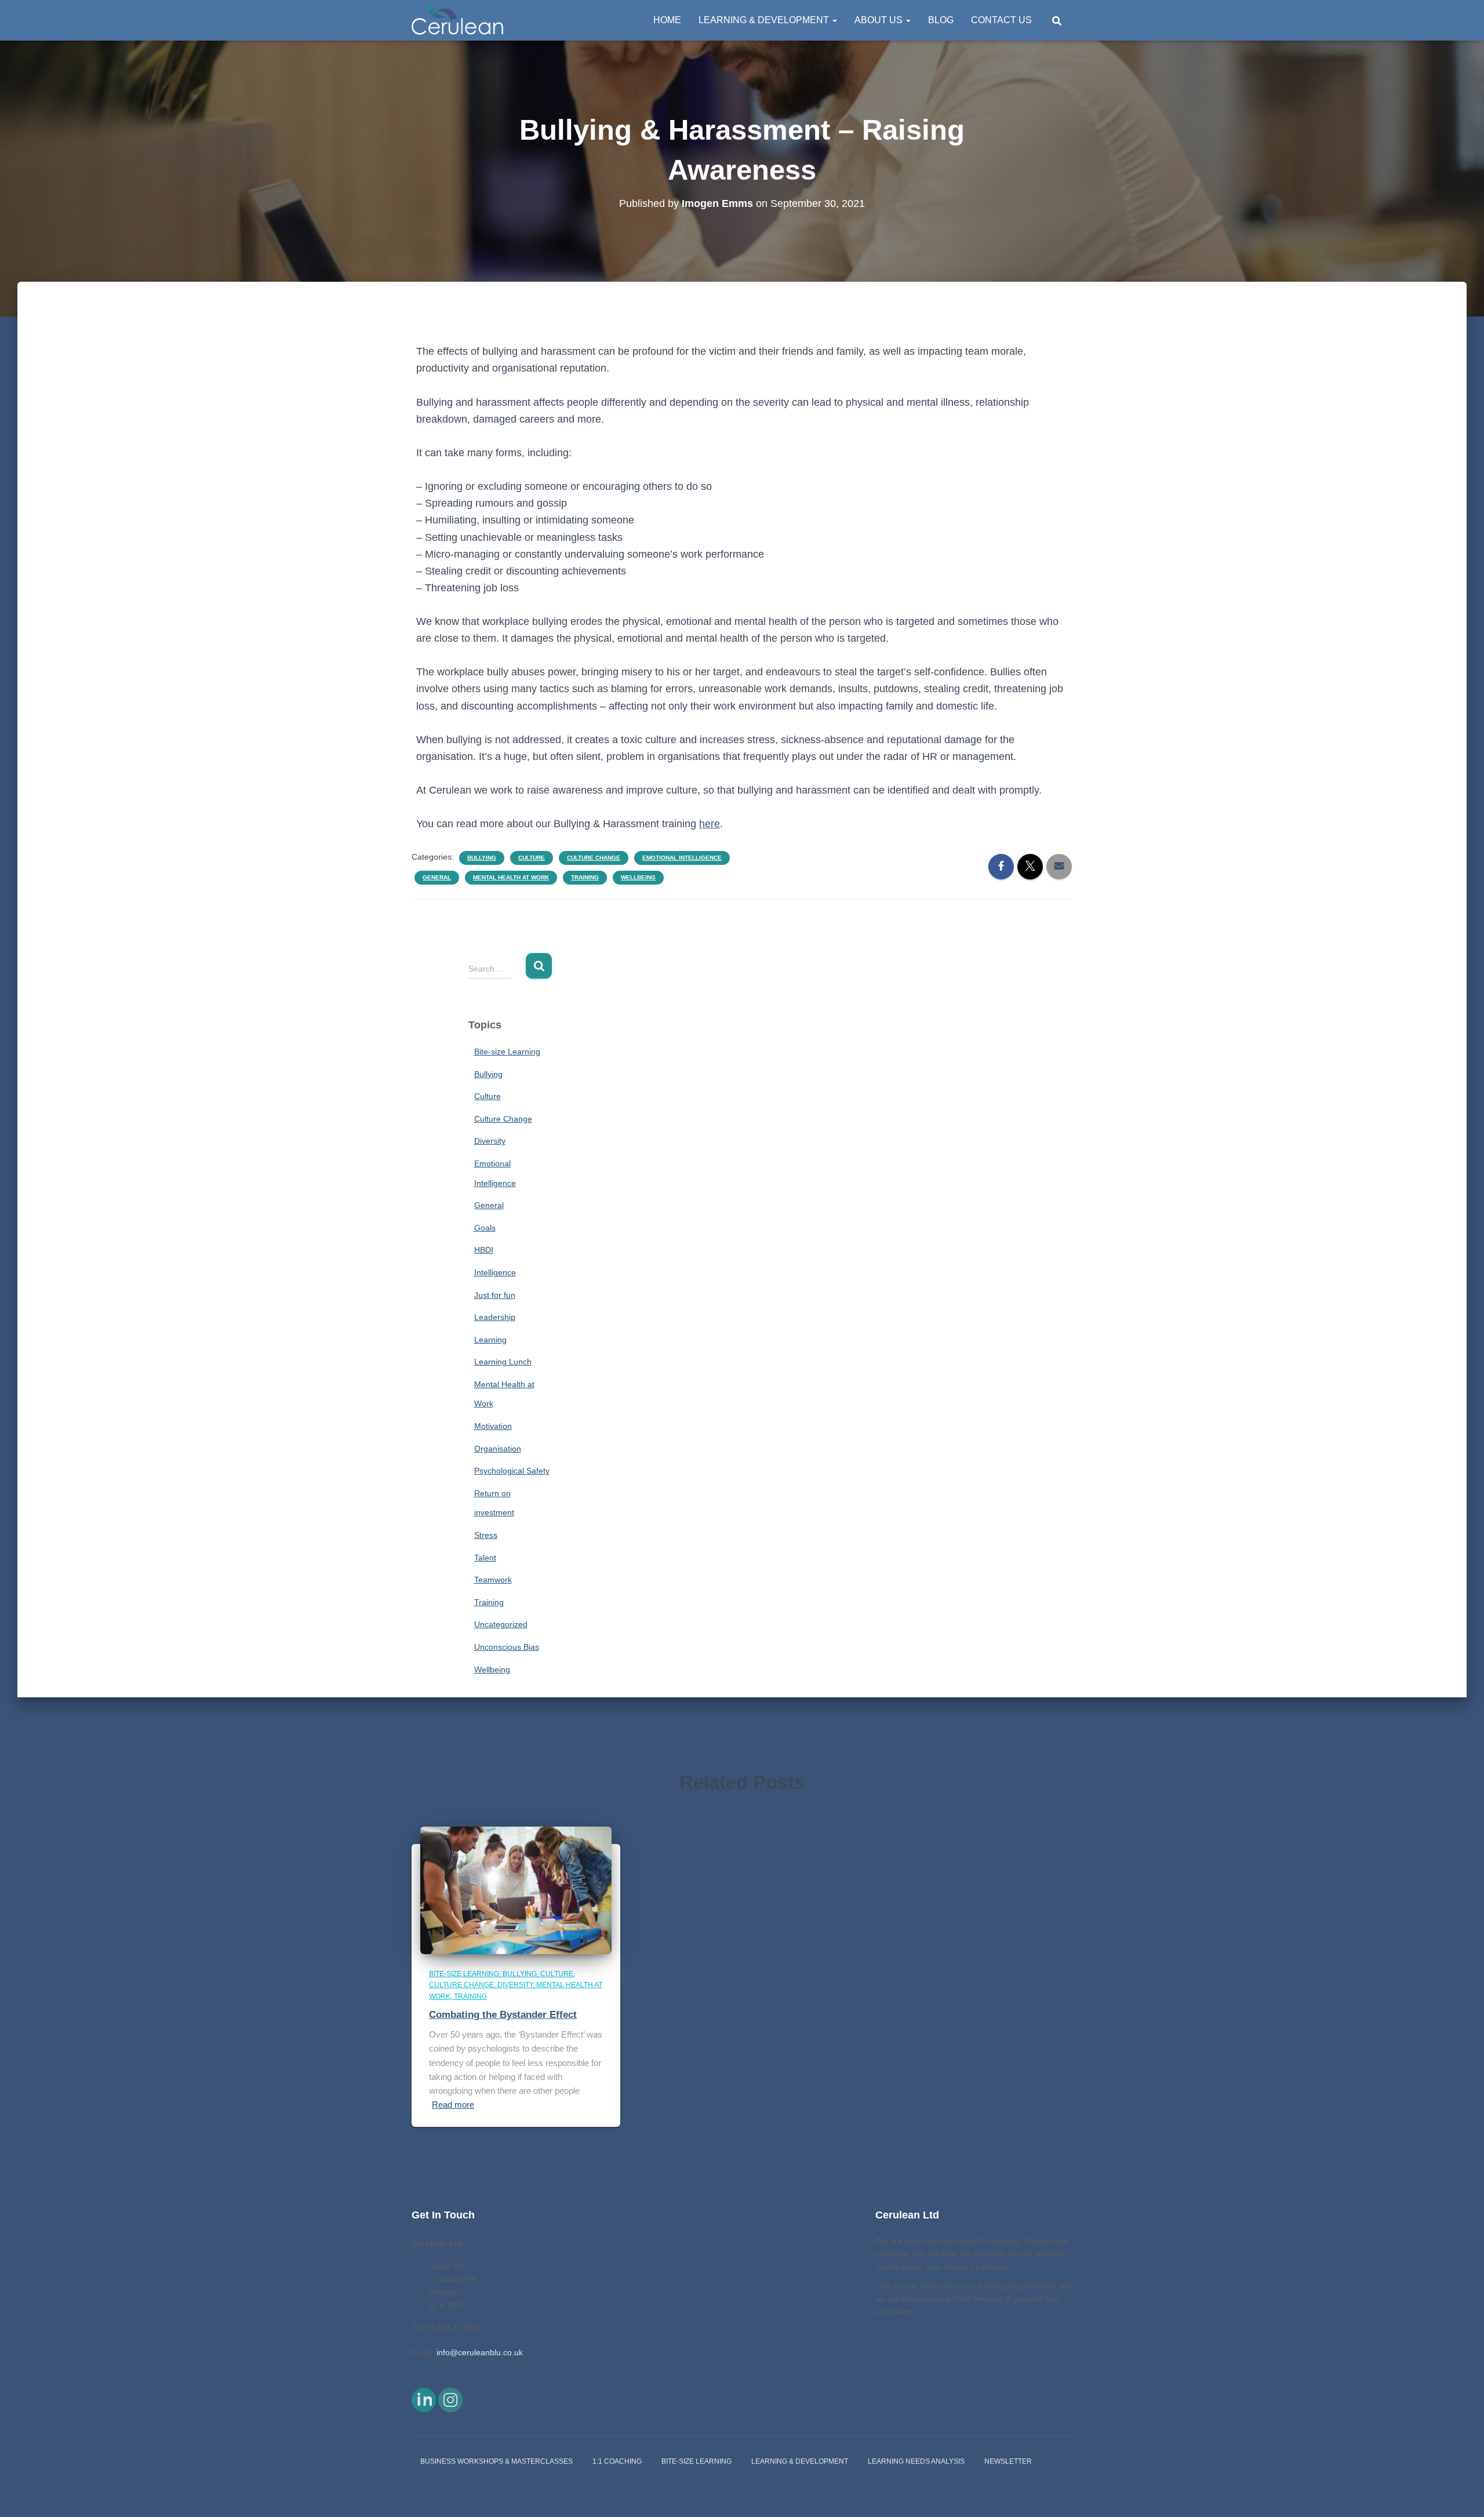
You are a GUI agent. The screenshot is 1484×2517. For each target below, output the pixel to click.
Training (585, 877)
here (710, 824)
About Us (880, 20)
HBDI (484, 1250)
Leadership (495, 1317)
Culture (532, 858)
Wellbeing (638, 877)
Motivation (493, 1426)
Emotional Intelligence (682, 858)
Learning (490, 1340)
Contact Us (1001, 20)
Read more (453, 2105)
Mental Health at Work (511, 877)
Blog (941, 20)
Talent (485, 1558)
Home (667, 20)
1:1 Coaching (617, 2461)
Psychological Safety (512, 1471)
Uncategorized (501, 1624)
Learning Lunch (503, 1362)
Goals (485, 1228)
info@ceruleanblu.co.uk (480, 2352)
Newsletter (1008, 2461)
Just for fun (495, 1295)
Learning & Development (765, 20)
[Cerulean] (457, 20)
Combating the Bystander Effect (503, 2015)
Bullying (482, 858)
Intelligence (495, 1272)
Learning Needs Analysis (916, 2461)
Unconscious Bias (507, 1647)
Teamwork (493, 1580)
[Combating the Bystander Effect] (516, 1890)
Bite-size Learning (507, 1052)
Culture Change (594, 858)
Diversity (490, 1141)
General (437, 877)
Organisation (498, 1449)
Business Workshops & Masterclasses (497, 2461)
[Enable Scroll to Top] (1461, 2494)
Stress (486, 1535)
